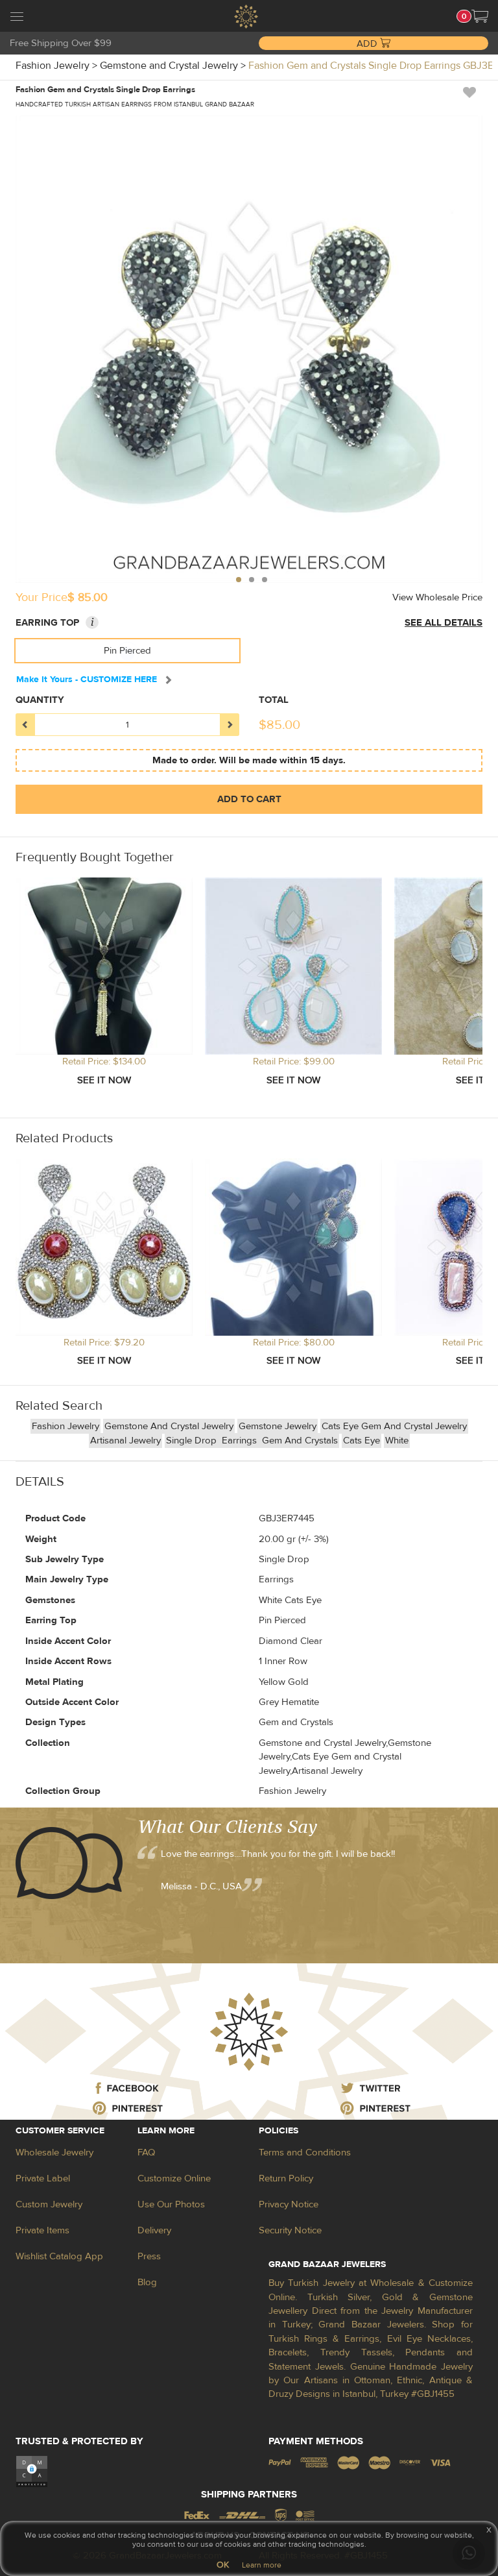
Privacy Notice (289, 2204)
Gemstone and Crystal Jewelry (169, 1426)
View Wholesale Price (437, 597)
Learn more (262, 2565)
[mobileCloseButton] (17, 18)
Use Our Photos (171, 2204)
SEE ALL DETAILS (444, 623)
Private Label (43, 2178)
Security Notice (290, 2230)
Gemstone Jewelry (278, 1426)
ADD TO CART (249, 799)
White (397, 1441)
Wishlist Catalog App (59, 2256)
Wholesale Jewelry (54, 2153)
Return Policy (286, 2178)
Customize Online (174, 2178)
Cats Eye (362, 1441)
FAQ (146, 2153)
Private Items (42, 2230)
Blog (147, 2282)
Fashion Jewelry (65, 1426)
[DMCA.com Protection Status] (32, 2471)
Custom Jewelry (49, 2204)
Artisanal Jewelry (125, 1441)
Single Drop (193, 1441)
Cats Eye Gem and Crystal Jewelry (394, 1426)
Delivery (154, 2230)
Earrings (241, 1441)
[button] (480, 16)
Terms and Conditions (305, 2153)
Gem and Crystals (300, 1441)
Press (149, 2256)
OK (223, 2565)
